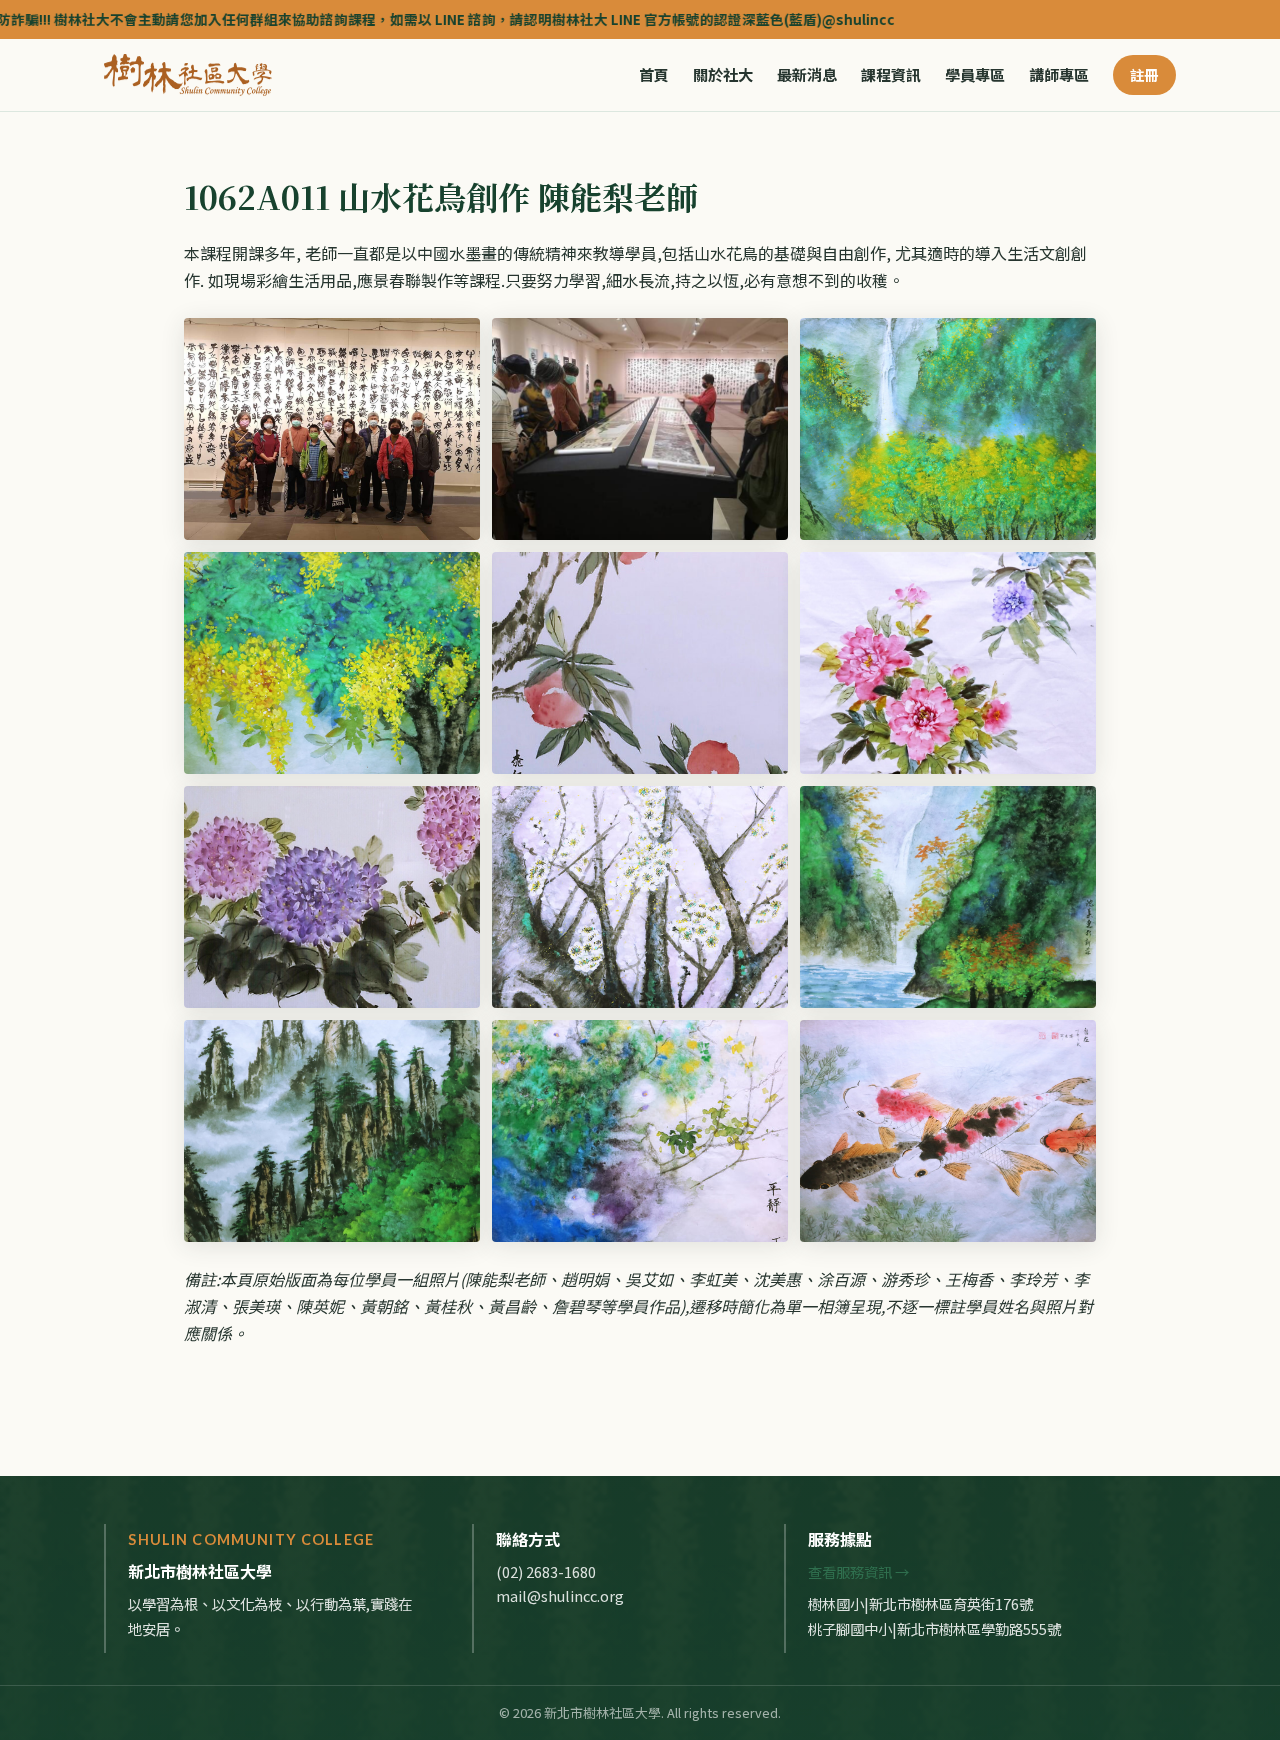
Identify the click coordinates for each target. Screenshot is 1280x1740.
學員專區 (975, 75)
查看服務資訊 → (858, 1571)
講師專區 (1059, 75)
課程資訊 (891, 75)
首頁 (654, 75)
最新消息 (807, 75)
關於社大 (723, 75)
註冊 (1144, 74)
